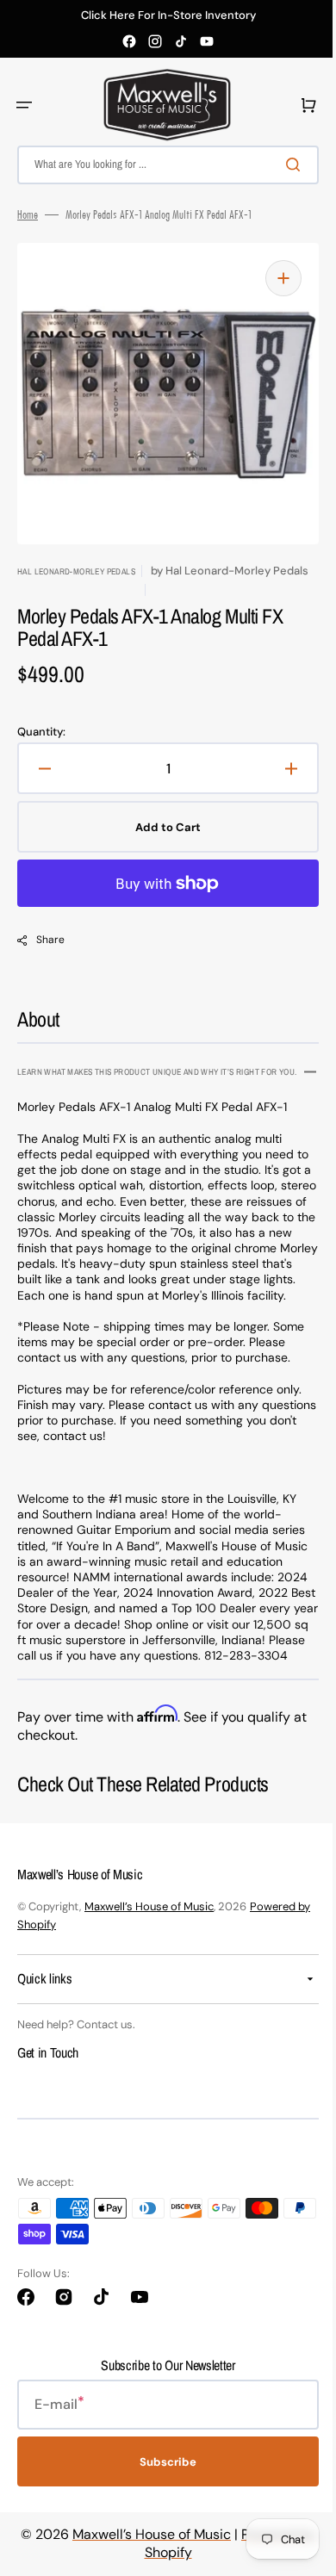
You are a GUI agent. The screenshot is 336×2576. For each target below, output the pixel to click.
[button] (24, 105)
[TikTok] (181, 41)
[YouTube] (207, 41)
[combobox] (162, 165)
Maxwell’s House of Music (149, 1943)
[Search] (283, 164)
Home (28, 214)
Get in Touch (48, 2089)
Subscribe (162, 2498)
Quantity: (41, 732)
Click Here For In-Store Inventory (168, 16)
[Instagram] (155, 41)
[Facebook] (129, 41)
